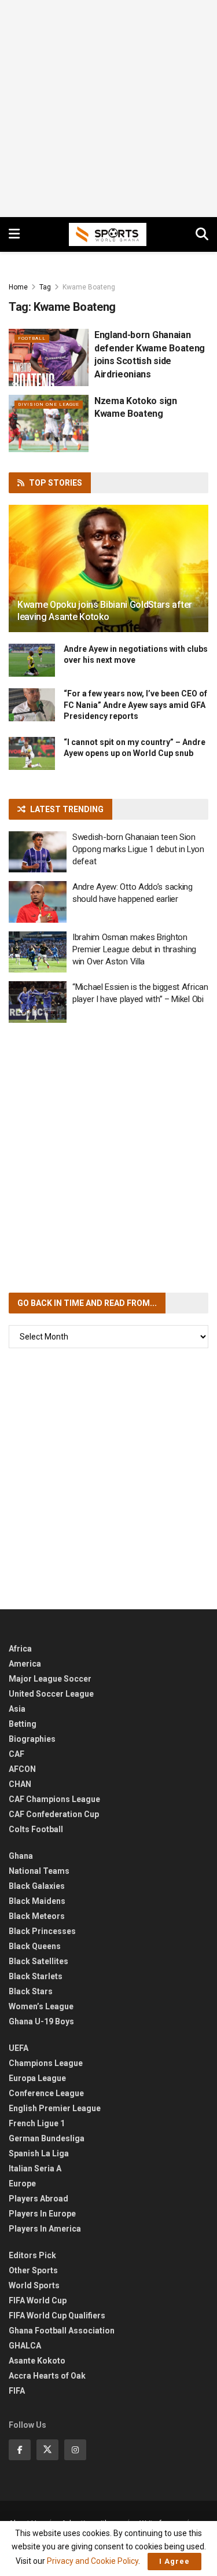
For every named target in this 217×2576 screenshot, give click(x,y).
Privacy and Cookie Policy (93, 2561)
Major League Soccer (50, 1679)
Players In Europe (42, 2214)
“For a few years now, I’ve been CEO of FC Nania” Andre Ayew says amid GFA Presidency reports (135, 705)
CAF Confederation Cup (54, 1814)
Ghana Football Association (62, 2331)
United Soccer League (51, 1694)
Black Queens (35, 1946)
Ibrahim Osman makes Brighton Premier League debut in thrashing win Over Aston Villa (134, 949)
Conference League (46, 2093)
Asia (17, 1709)
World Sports (34, 2285)
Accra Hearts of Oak (47, 2376)
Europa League (37, 2078)
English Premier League (55, 2108)
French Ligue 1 (37, 2123)
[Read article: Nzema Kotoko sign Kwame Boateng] (49, 423)
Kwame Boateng (89, 287)
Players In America (45, 2229)
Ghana (21, 1856)
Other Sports (33, 2270)
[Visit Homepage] (108, 234)
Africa (20, 1649)
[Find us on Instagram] (75, 2450)
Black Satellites (38, 1961)
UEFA (19, 2048)
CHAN (20, 1784)
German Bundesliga (47, 2138)
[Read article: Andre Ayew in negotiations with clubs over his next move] (32, 660)
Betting (23, 1724)
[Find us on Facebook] (20, 2450)
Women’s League (41, 2006)
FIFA (17, 2391)
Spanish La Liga (39, 2153)
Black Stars (31, 1991)
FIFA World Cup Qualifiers (57, 2316)
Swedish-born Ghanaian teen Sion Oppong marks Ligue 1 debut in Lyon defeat (138, 849)
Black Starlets (36, 1976)
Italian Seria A (35, 2168)
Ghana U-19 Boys (41, 2021)
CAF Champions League (54, 1799)
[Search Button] (202, 234)
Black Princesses (42, 1931)
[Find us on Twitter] (47, 2450)
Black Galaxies (37, 1886)
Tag (45, 287)
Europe (22, 2184)
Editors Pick (32, 2255)
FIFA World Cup (38, 2300)
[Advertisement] (108, 109)
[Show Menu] (14, 234)
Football (32, 338)
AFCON (22, 1769)
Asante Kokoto (37, 2361)
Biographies (32, 1739)
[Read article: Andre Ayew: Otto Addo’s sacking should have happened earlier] (38, 902)
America (25, 1664)
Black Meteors (37, 1916)
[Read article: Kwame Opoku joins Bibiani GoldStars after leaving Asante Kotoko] (108, 576)
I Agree (174, 2561)
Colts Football (36, 1829)
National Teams (39, 1871)
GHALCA (25, 2346)
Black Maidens (37, 1901)
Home (18, 287)
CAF (16, 1754)
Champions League (46, 2063)
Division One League (49, 404)
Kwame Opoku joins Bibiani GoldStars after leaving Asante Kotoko (105, 611)
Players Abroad (38, 2199)
